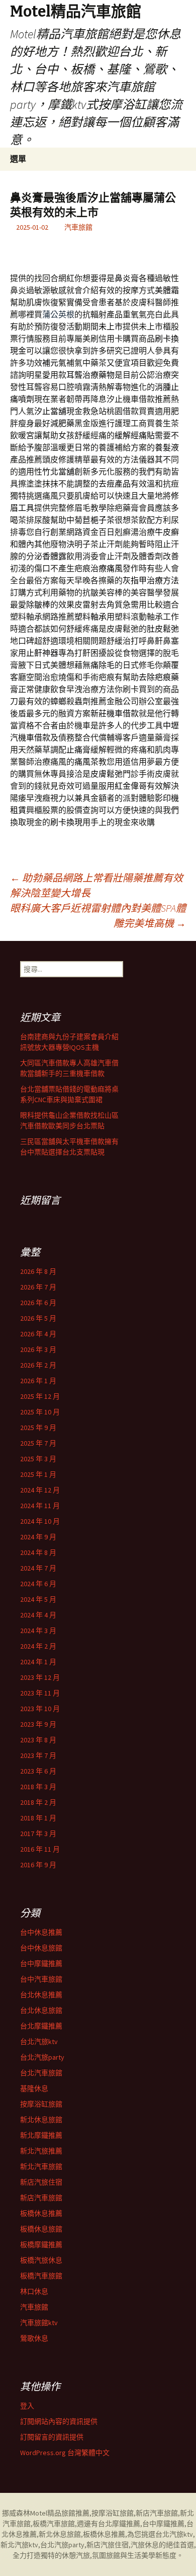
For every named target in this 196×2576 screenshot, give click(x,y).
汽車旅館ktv (39, 2323)
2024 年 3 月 (38, 1631)
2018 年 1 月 (38, 1818)
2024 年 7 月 (38, 1568)
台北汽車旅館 (41, 2073)
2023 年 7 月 (38, 1755)
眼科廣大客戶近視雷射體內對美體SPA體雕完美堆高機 (98, 916)
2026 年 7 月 (38, 1287)
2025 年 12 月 (40, 1396)
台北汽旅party (42, 2057)
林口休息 (34, 2291)
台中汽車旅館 (41, 1979)
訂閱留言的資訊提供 (52, 2437)
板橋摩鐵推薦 (41, 2245)
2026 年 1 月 (38, 1381)
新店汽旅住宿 (41, 2182)
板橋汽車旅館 (41, 2276)
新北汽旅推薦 (41, 2151)
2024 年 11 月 (40, 1506)
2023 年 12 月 (40, 1677)
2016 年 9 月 (38, 1865)
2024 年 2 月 (38, 1646)
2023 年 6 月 (38, 1771)
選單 (18, 159)
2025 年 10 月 (40, 1412)
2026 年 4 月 (38, 1334)
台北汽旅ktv (39, 2042)
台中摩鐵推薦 (41, 1963)
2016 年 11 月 (40, 1849)
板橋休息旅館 (41, 2229)
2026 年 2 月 (38, 1365)
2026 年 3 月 (38, 1349)
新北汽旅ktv (19, 2545)
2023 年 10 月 (40, 1709)
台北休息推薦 (41, 1995)
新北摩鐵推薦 (41, 2135)
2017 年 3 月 (38, 1834)
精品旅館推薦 (68, 2513)
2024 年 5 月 (38, 1599)
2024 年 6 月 (38, 1584)
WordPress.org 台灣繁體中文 (65, 2453)
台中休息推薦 (41, 1932)
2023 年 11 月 (40, 1693)
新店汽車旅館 (41, 2198)
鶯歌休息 (34, 2338)
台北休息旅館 (41, 2010)
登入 (27, 2406)
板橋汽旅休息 (41, 2260)
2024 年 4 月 (38, 1615)
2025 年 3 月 (38, 1459)
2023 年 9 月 (38, 1724)
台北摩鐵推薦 (41, 2026)
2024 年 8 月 (38, 1552)
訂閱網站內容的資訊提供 (59, 2421)
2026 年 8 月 (38, 1271)
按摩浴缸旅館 (41, 2104)
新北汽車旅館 (41, 2166)
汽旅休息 (145, 2545)
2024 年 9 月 (38, 1537)
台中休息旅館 (41, 1948)
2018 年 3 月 (38, 1787)
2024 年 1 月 (38, 1662)
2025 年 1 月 (38, 1474)
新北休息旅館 (41, 2120)
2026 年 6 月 (38, 1303)
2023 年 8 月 (38, 1740)
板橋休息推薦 (41, 2213)
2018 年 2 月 (38, 1802)
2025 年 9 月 (38, 1428)
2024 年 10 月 (40, 1521)
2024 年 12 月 (40, 1490)
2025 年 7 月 (38, 1443)
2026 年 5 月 (38, 1318)
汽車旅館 (78, 227)
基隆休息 (34, 2088)
